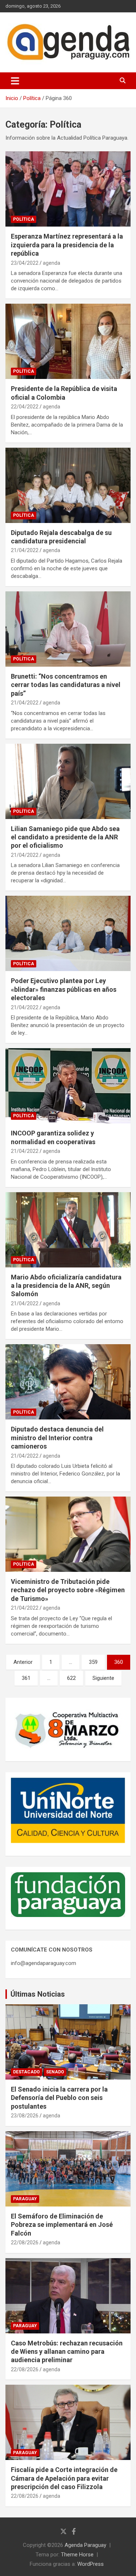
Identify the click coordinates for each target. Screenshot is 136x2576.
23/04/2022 (25, 263)
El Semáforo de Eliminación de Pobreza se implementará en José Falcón (62, 2225)
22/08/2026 (25, 2242)
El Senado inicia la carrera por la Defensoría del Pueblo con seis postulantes (59, 2098)
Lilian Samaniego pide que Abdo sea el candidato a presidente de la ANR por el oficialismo (65, 837)
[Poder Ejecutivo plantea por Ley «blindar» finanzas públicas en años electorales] (68, 934)
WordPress (90, 2564)
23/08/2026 (25, 2116)
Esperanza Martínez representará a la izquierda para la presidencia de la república (67, 245)
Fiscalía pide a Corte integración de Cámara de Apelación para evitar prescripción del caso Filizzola (64, 2478)
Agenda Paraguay (85, 2545)
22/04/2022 (25, 407)
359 (93, 1662)
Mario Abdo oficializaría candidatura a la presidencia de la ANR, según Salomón (66, 1286)
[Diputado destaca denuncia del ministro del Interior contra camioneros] (68, 1382)
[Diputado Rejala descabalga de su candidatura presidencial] (68, 485)
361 (26, 1678)
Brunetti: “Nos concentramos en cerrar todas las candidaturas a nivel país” (66, 685)
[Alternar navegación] (15, 81)
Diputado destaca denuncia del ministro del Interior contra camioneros (57, 1438)
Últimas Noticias (38, 1994)
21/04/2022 (25, 550)
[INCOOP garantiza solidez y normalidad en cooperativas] (68, 1086)
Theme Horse (77, 2555)
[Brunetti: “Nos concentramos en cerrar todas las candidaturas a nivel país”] (68, 629)
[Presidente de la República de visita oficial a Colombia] (68, 342)
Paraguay (25, 2199)
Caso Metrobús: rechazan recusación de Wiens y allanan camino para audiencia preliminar (67, 2352)
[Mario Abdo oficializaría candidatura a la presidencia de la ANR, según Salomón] (68, 1230)
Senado (55, 2072)
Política (24, 219)
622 (71, 1678)
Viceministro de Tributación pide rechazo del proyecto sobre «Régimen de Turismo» (68, 1590)
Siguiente (103, 1678)
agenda (51, 263)
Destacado (26, 2072)
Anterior (23, 1662)
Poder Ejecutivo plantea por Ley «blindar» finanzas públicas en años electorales (64, 989)
